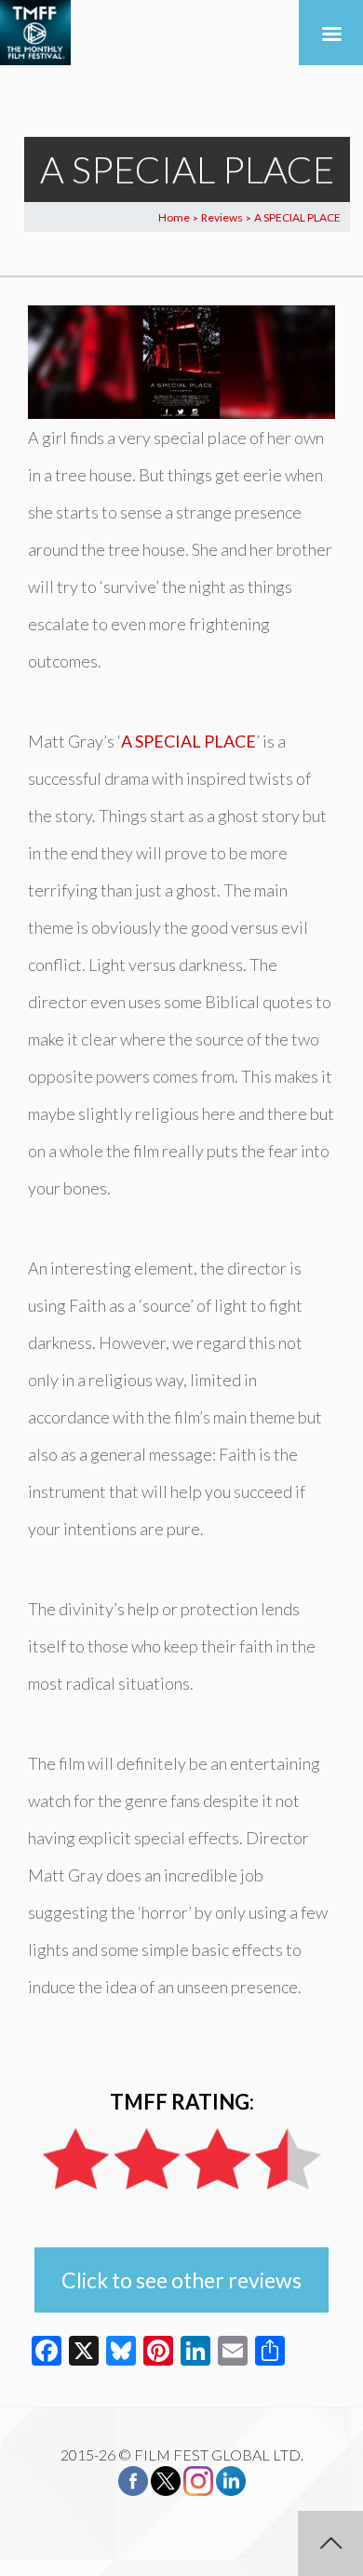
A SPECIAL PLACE (188, 741)
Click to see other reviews (181, 2280)
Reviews (222, 217)
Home (174, 217)
